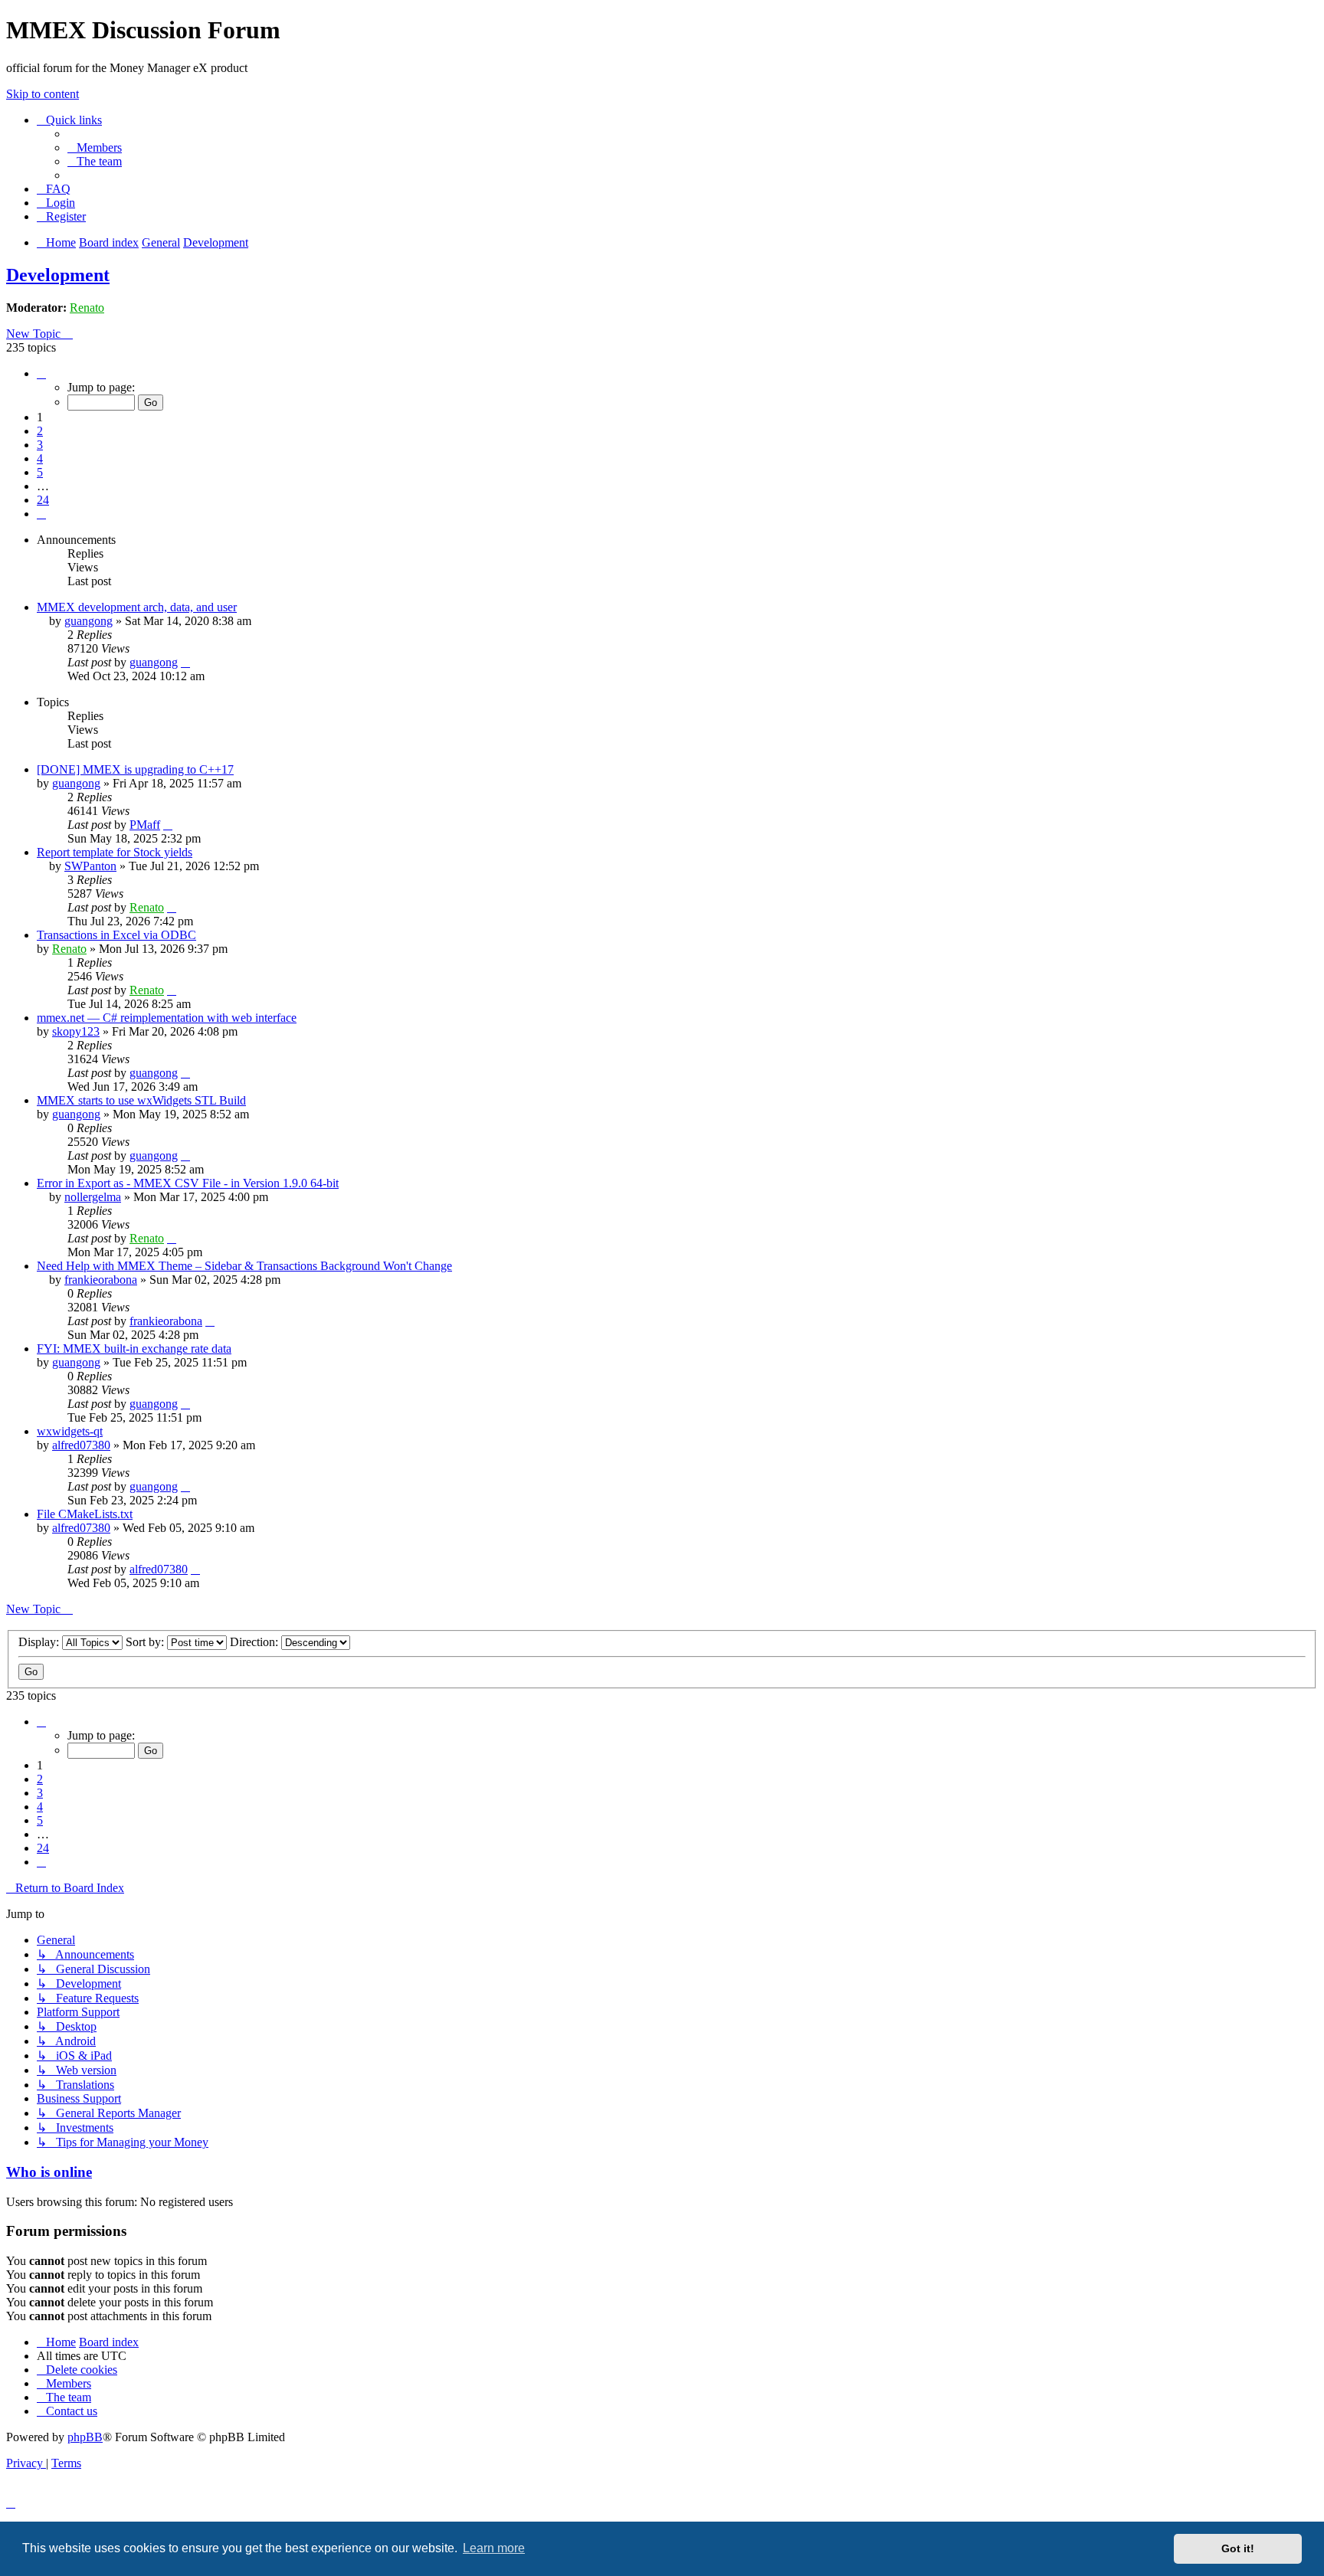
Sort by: (146, 1642)
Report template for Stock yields (115, 852)
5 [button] (40, 472)
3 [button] (40, 445)
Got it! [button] (1238, 2548)
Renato (87, 308)
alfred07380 (81, 1445)
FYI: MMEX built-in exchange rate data (134, 1349)
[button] (41, 373)
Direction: (256, 1642)
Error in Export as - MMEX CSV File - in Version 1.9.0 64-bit (188, 1183)
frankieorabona (101, 1280)
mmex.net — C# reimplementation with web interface (167, 1018)
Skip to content (43, 94)
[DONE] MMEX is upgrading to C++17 (135, 769)
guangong (88, 621)
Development (58, 275)
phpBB (85, 2437)
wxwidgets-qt (70, 1431)
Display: (40, 1642)
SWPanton (90, 866)
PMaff (145, 825)
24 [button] (43, 500)
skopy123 (76, 1031)
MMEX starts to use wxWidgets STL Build (141, 1100)
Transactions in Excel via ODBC (116, 935)
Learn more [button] (494, 2548)
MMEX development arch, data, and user (137, 607)
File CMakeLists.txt (85, 1514)
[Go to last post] (185, 662)
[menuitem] (95, 147)
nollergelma (93, 1197)
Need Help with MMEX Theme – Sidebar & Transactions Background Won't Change (244, 1266)
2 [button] (40, 431)
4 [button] (40, 458)
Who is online (49, 2172)
